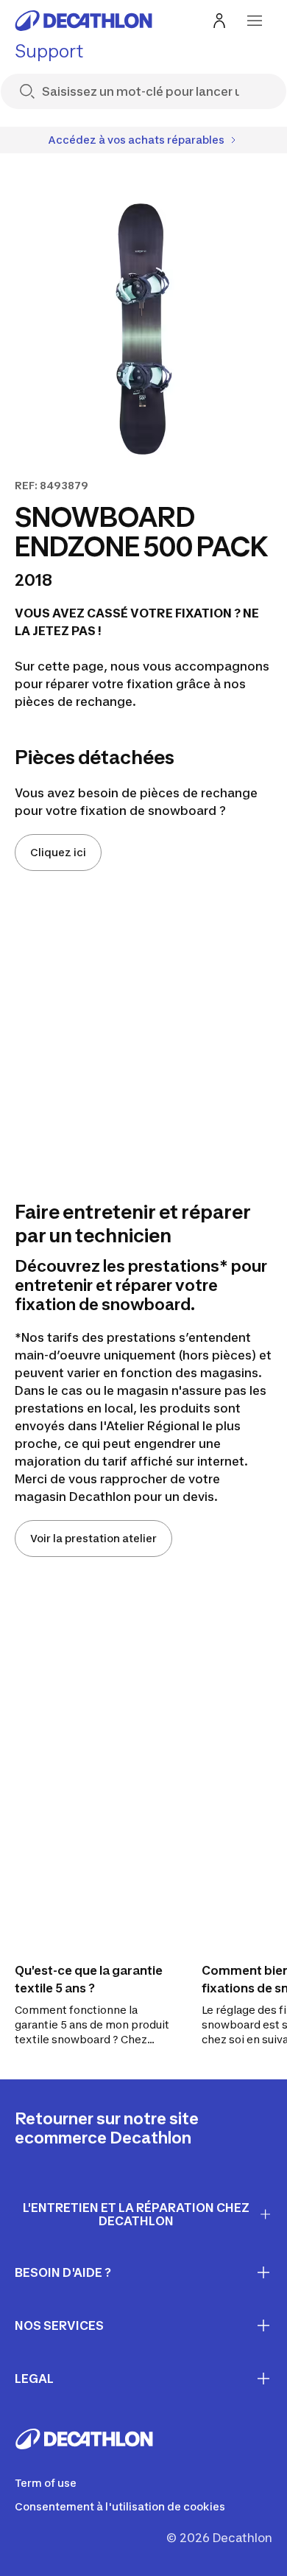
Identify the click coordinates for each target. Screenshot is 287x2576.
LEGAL (34, 2379)
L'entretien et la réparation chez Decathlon (136, 2215)
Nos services (59, 2325)
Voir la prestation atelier (93, 1538)
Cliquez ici (58, 852)
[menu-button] (255, 21)
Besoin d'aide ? (63, 2272)
